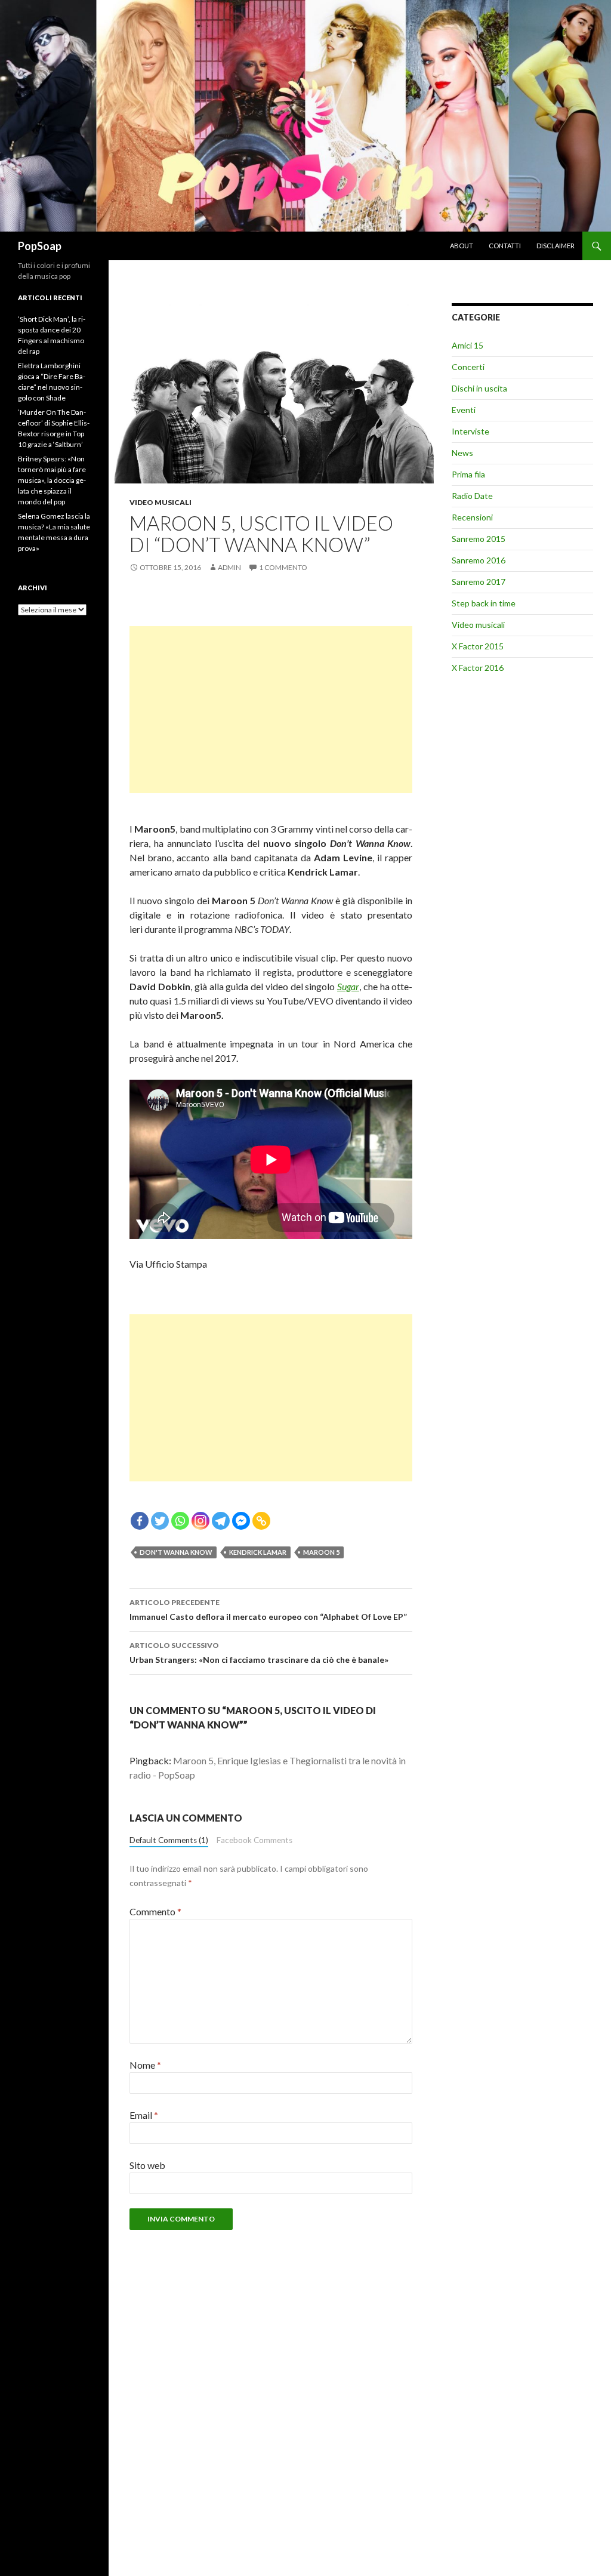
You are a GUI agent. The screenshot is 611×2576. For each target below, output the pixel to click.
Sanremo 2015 (479, 539)
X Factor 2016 (478, 668)
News (462, 453)
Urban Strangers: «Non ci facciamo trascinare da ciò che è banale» (259, 1653)
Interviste (470, 431)
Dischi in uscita (479, 388)
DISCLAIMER (556, 246)
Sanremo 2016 (479, 560)
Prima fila (468, 474)
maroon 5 (321, 1552)
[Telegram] (221, 1521)
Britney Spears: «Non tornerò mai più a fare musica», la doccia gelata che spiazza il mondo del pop (52, 480)
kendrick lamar (258, 1552)
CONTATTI (505, 246)
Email (144, 2115)
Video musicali (161, 502)
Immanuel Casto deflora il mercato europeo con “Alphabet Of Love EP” (268, 1610)
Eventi (464, 410)
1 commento (283, 567)
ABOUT (462, 246)
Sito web (147, 2165)
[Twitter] (160, 1521)
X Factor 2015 (478, 646)
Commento (155, 1911)
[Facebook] (140, 1521)
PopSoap (40, 246)
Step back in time (484, 603)
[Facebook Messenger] (241, 1521)
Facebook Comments (254, 1840)
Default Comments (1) (169, 1840)
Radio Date (472, 496)
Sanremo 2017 (479, 582)
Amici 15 (467, 345)
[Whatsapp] (180, 1521)
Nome (145, 2065)
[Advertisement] (271, 710)
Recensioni (472, 517)
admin (229, 567)
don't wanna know (176, 1552)
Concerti (468, 367)
